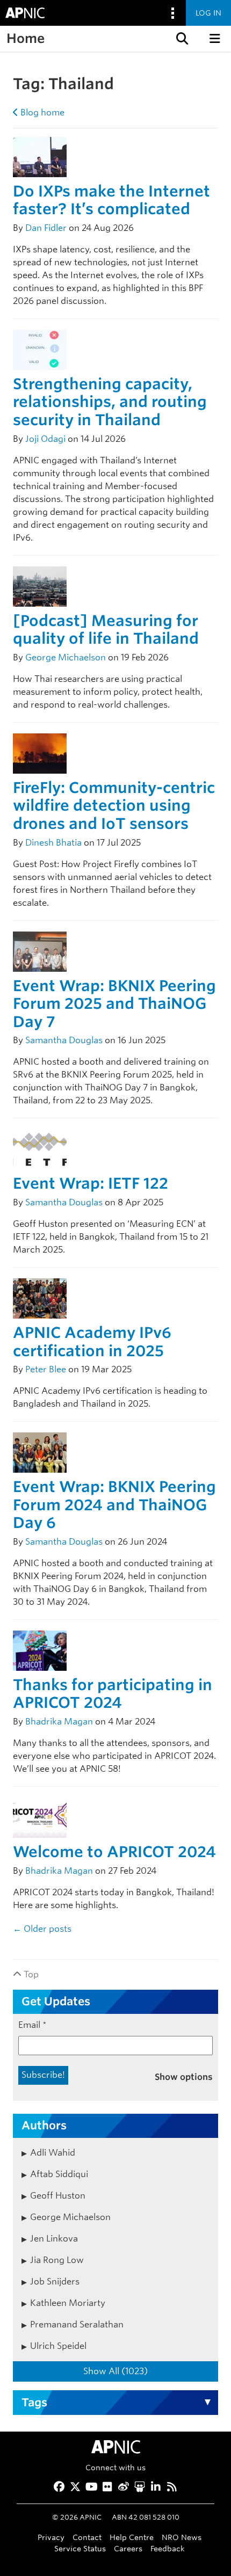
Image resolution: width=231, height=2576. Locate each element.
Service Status (80, 2548)
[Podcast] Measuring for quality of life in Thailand (106, 630)
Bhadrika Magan (59, 1722)
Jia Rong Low (57, 2260)
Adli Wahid (53, 2153)
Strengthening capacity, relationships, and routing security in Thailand (110, 402)
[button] (181, 39)
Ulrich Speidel (58, 2346)
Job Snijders (55, 2282)
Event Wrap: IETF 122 (91, 1183)
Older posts (42, 1929)
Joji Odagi (45, 439)
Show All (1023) (115, 2371)
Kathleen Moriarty (68, 2303)
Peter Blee (46, 1369)
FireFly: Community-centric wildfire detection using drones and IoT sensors (114, 806)
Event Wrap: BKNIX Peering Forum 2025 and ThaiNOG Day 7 (114, 1004)
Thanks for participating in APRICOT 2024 (113, 1694)
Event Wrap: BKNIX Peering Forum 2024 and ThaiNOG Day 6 (114, 1505)
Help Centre (132, 2537)
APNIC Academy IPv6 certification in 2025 (92, 1342)
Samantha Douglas (64, 1040)
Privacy (51, 2537)
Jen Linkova (54, 2239)
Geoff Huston (58, 2196)
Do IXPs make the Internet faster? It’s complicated (111, 200)
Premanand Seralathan (77, 2324)
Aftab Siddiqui (59, 2174)
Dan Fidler (46, 228)
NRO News (182, 2537)
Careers (128, 2548)
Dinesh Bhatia (53, 843)
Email (33, 2025)
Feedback (168, 2548)
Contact (87, 2537)
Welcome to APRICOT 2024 (114, 1852)
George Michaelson (66, 657)
